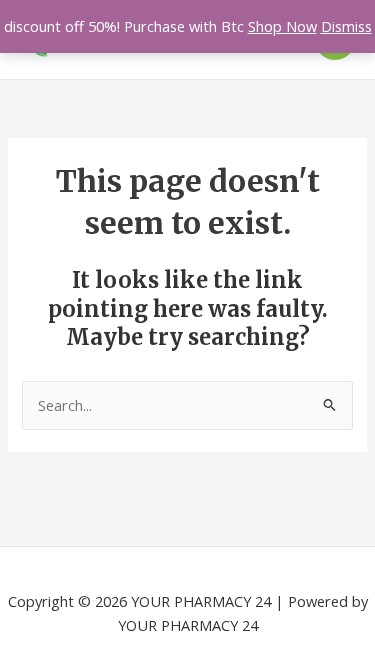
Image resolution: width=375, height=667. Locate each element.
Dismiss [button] (346, 26)
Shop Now (282, 26)
